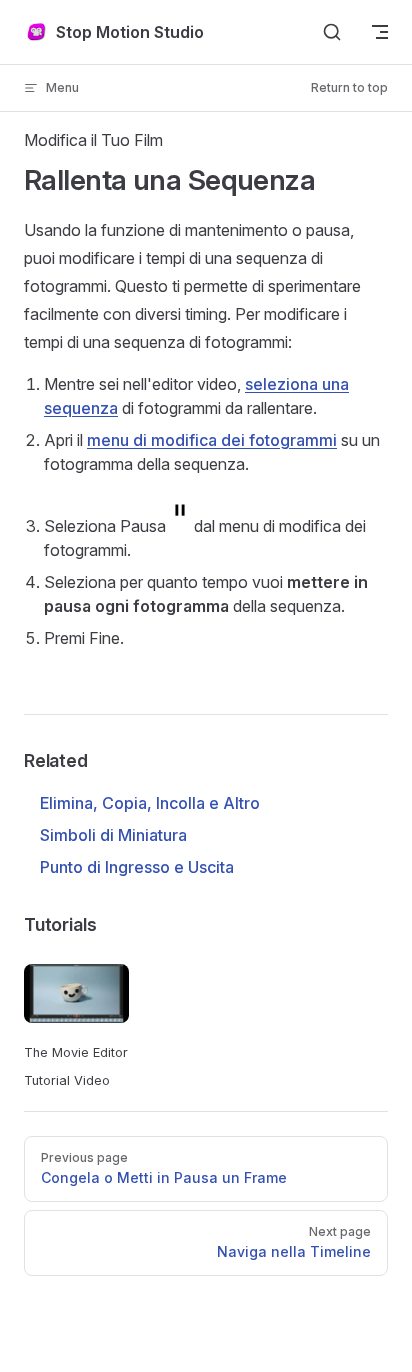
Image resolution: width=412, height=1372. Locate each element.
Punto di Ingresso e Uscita (137, 867)
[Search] (332, 32)
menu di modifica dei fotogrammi (212, 440)
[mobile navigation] (380, 32)
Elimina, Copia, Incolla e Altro (150, 803)
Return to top (349, 87)
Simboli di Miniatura (113, 835)
